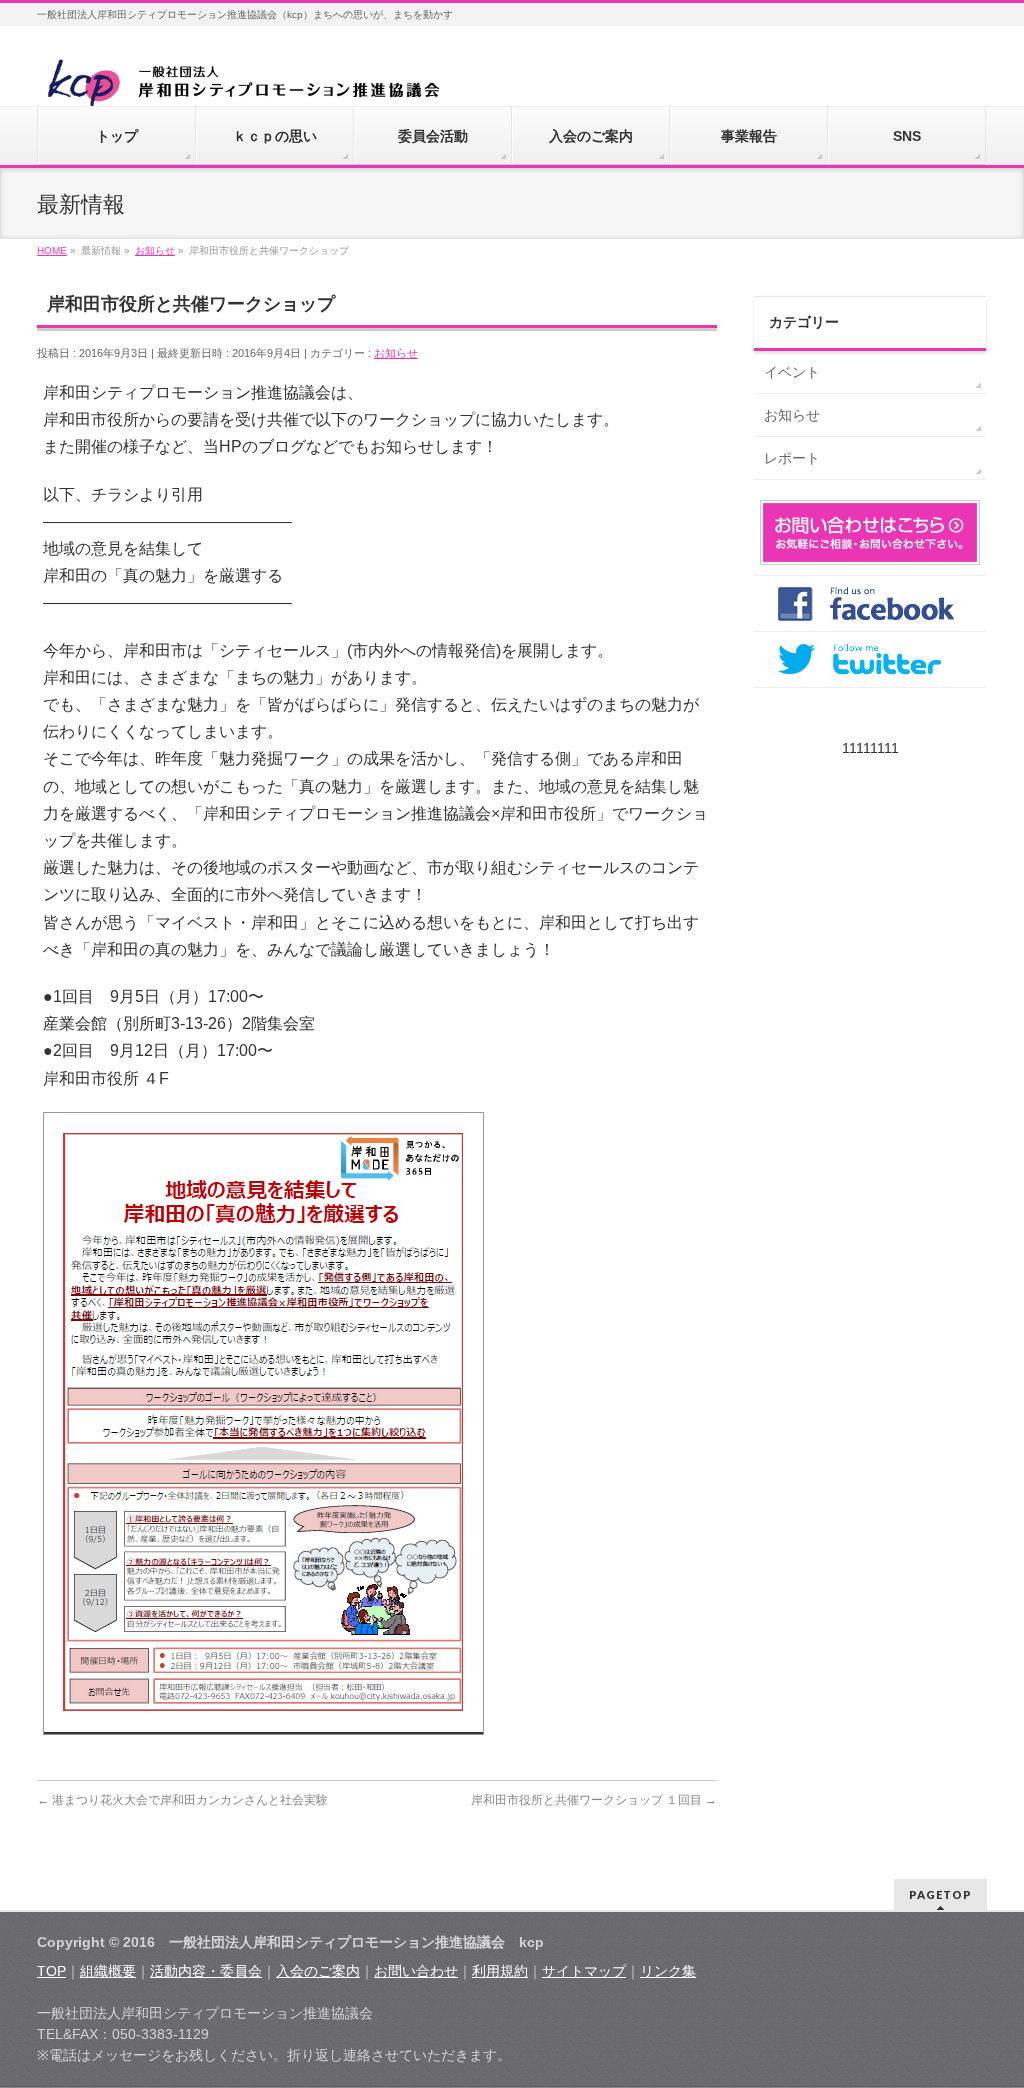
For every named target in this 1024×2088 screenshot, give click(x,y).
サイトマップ (584, 1971)
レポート (792, 458)
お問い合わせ (416, 1971)
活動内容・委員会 (206, 1971)
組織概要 (108, 1971)
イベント (792, 372)
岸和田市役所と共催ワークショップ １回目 (594, 1800)
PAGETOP (940, 1894)
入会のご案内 (318, 1971)
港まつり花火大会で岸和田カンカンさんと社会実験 (182, 1800)
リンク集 (668, 1971)
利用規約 (500, 1971)
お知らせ (396, 353)
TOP (51, 1971)
